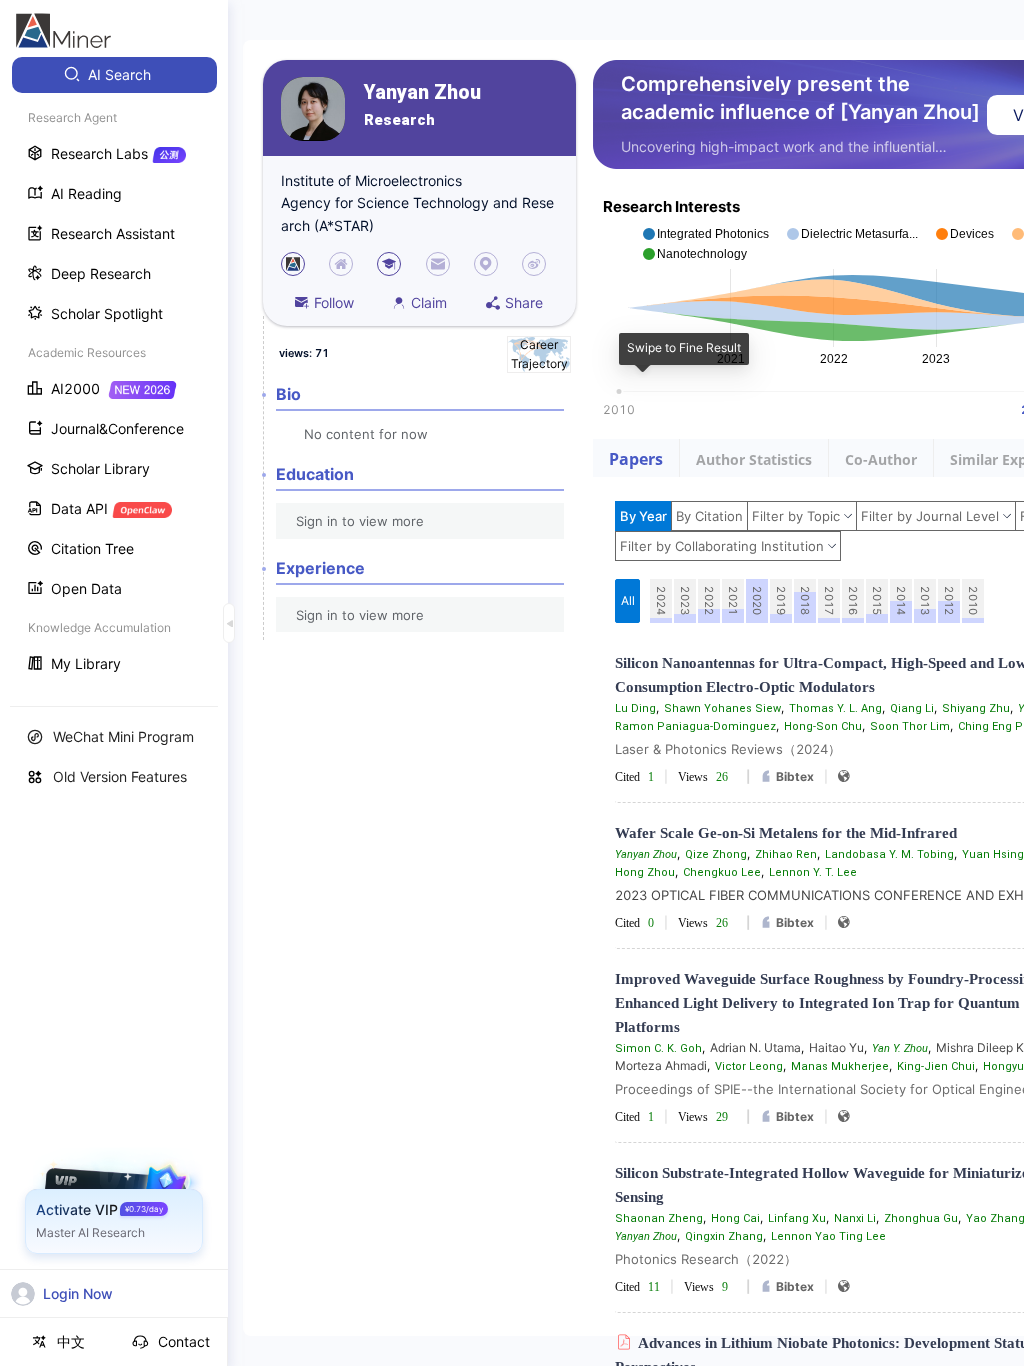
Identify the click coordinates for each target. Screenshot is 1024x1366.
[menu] (114, 371)
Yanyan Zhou (422, 92)
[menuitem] (114, 75)
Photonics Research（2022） (706, 1259)
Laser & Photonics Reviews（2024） (728, 749)
